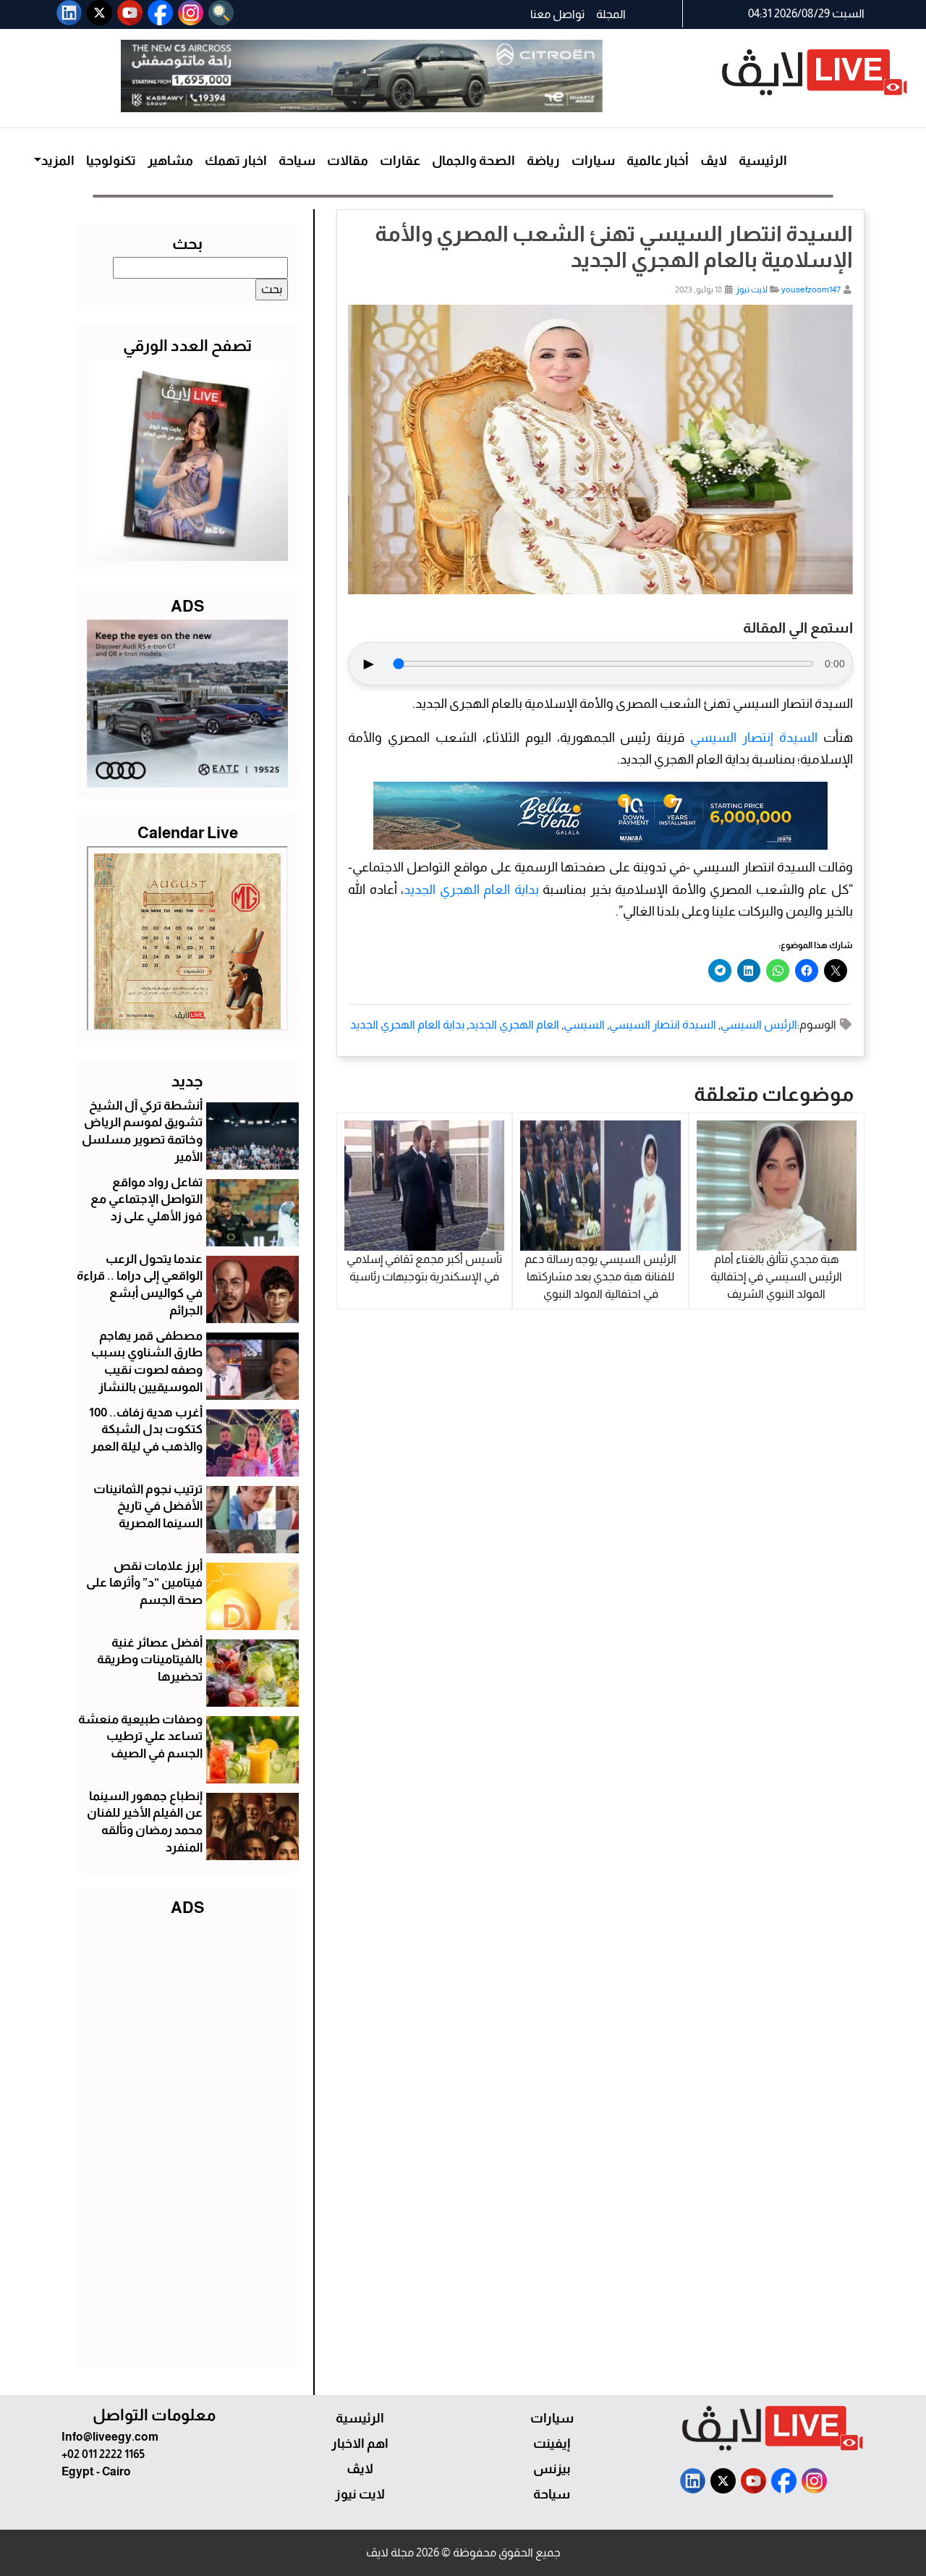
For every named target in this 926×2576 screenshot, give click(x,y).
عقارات (400, 161)
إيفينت (552, 2444)
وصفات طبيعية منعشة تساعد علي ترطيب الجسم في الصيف (140, 1737)
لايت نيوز (752, 290)
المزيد (58, 161)
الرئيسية (763, 161)
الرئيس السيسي (759, 1025)
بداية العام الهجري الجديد (471, 890)
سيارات (593, 161)
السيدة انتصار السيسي (663, 1025)
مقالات (348, 161)
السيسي (584, 1025)
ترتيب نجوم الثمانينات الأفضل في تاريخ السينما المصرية (148, 1507)
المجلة (611, 14)
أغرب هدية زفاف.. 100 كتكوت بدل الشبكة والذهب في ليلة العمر (146, 1430)
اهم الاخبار (360, 2444)
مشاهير (170, 161)
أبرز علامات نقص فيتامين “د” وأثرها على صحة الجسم (144, 1583)
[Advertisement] (187, 2138)
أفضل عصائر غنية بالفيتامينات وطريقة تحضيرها (150, 1660)
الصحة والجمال (473, 161)
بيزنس (552, 2469)
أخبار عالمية (658, 161)
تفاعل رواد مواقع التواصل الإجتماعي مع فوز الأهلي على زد (146, 1200)
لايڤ (714, 161)
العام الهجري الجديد (514, 1025)
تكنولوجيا (111, 161)
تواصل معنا (557, 14)
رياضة (543, 161)
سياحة (297, 161)
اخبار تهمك (236, 161)
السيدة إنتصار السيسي (754, 738)
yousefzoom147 (811, 290)
